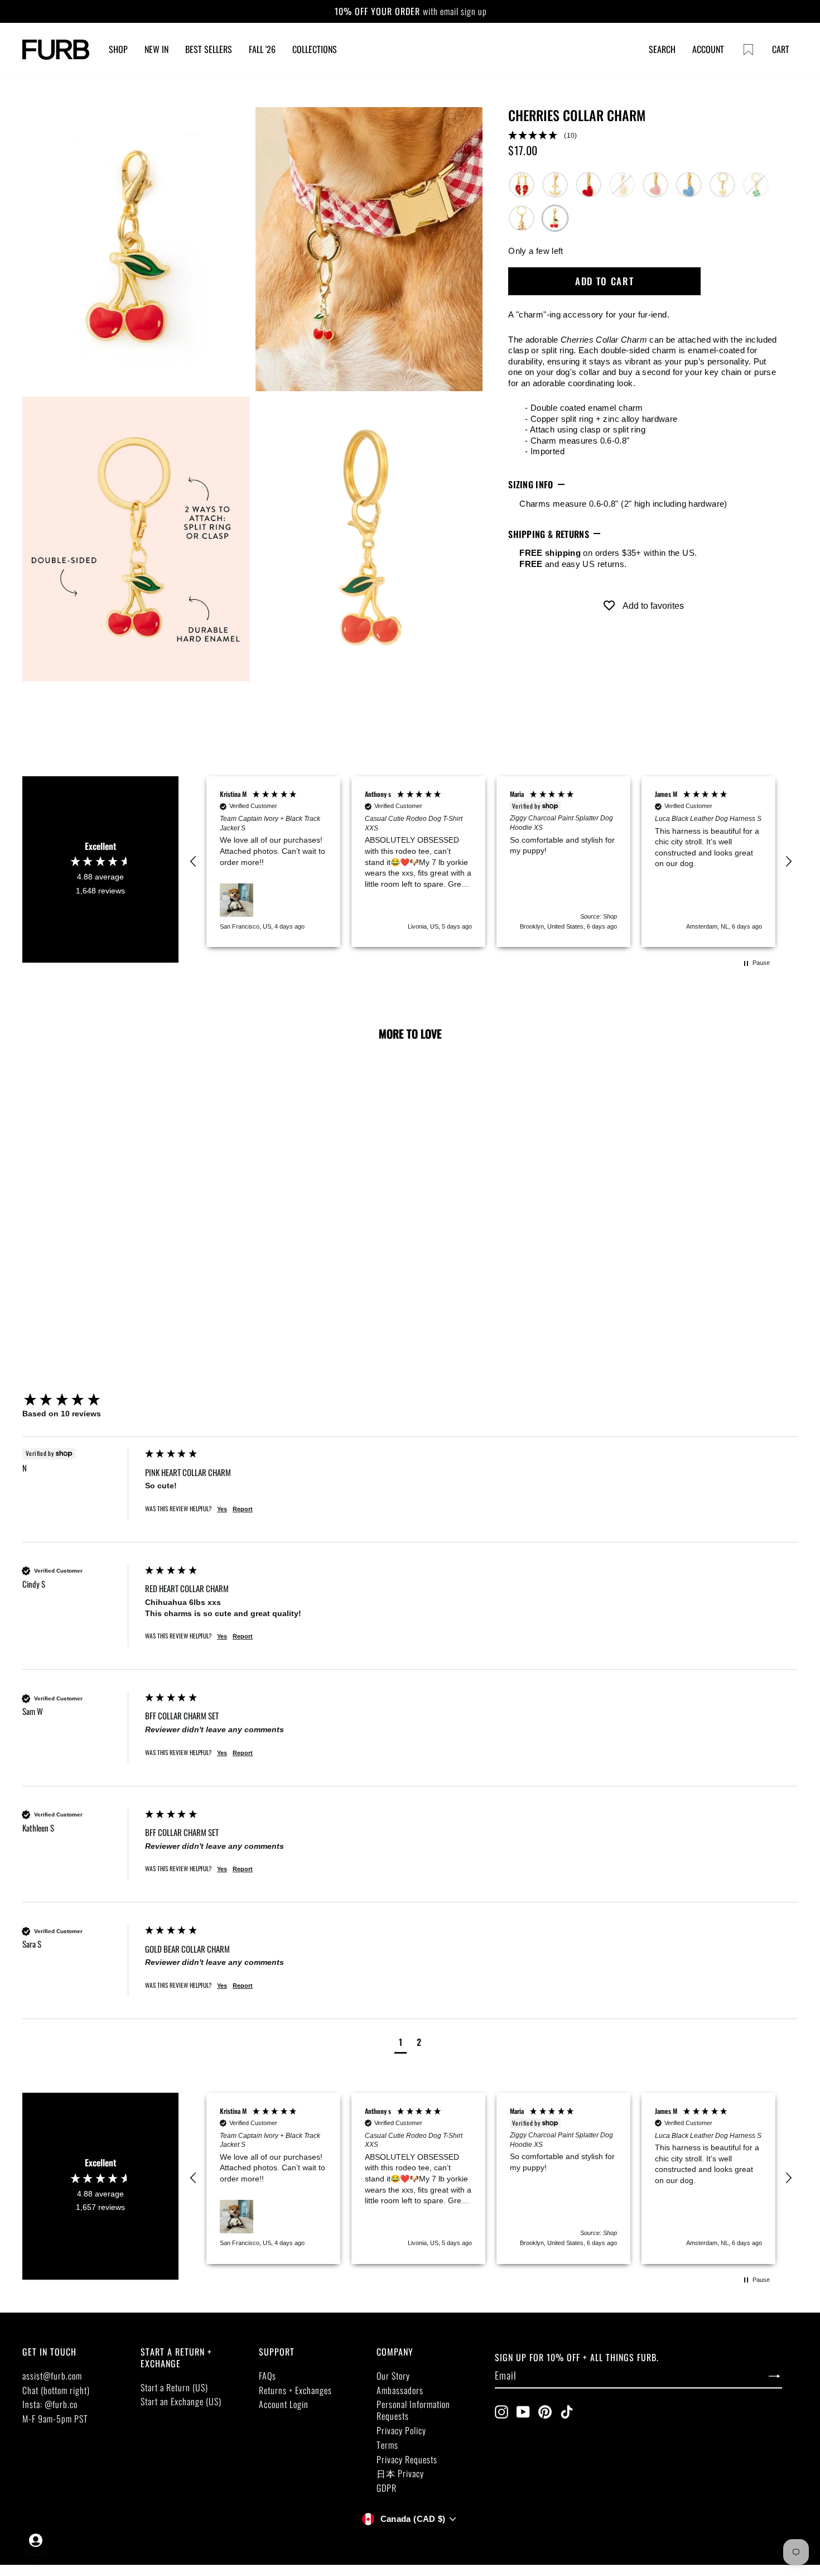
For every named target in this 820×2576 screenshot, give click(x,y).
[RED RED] (589, 185)
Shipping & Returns (549, 534)
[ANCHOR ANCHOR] (555, 185)
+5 (125, 1323)
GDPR (387, 2488)
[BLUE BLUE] (689, 185)
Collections (315, 49)
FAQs (267, 2376)
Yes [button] (222, 1509)
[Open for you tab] (36, 2540)
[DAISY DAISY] (722, 185)
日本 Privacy (400, 2473)
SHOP (118, 49)
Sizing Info (531, 484)
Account (708, 49)
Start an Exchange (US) (181, 2401)
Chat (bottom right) (56, 2390)
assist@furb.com (52, 2376)
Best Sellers (209, 49)
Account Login (284, 2404)
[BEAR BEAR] (522, 218)
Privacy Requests (407, 2459)
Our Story (393, 2376)
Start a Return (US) (174, 2387)
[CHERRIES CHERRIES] (555, 218)
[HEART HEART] (655, 185)
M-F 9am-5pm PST (55, 2419)
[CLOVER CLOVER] (756, 185)
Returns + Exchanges (295, 2390)
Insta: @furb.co (50, 2404)
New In (156, 49)
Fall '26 (262, 49)
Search (662, 49)
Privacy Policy (401, 2430)
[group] (81, 1400)
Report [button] (243, 1509)
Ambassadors (400, 2390)
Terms (387, 2445)
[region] (491, 862)
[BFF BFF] (522, 185)
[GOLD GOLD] (622, 185)
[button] (643, 136)
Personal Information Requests (413, 2410)
